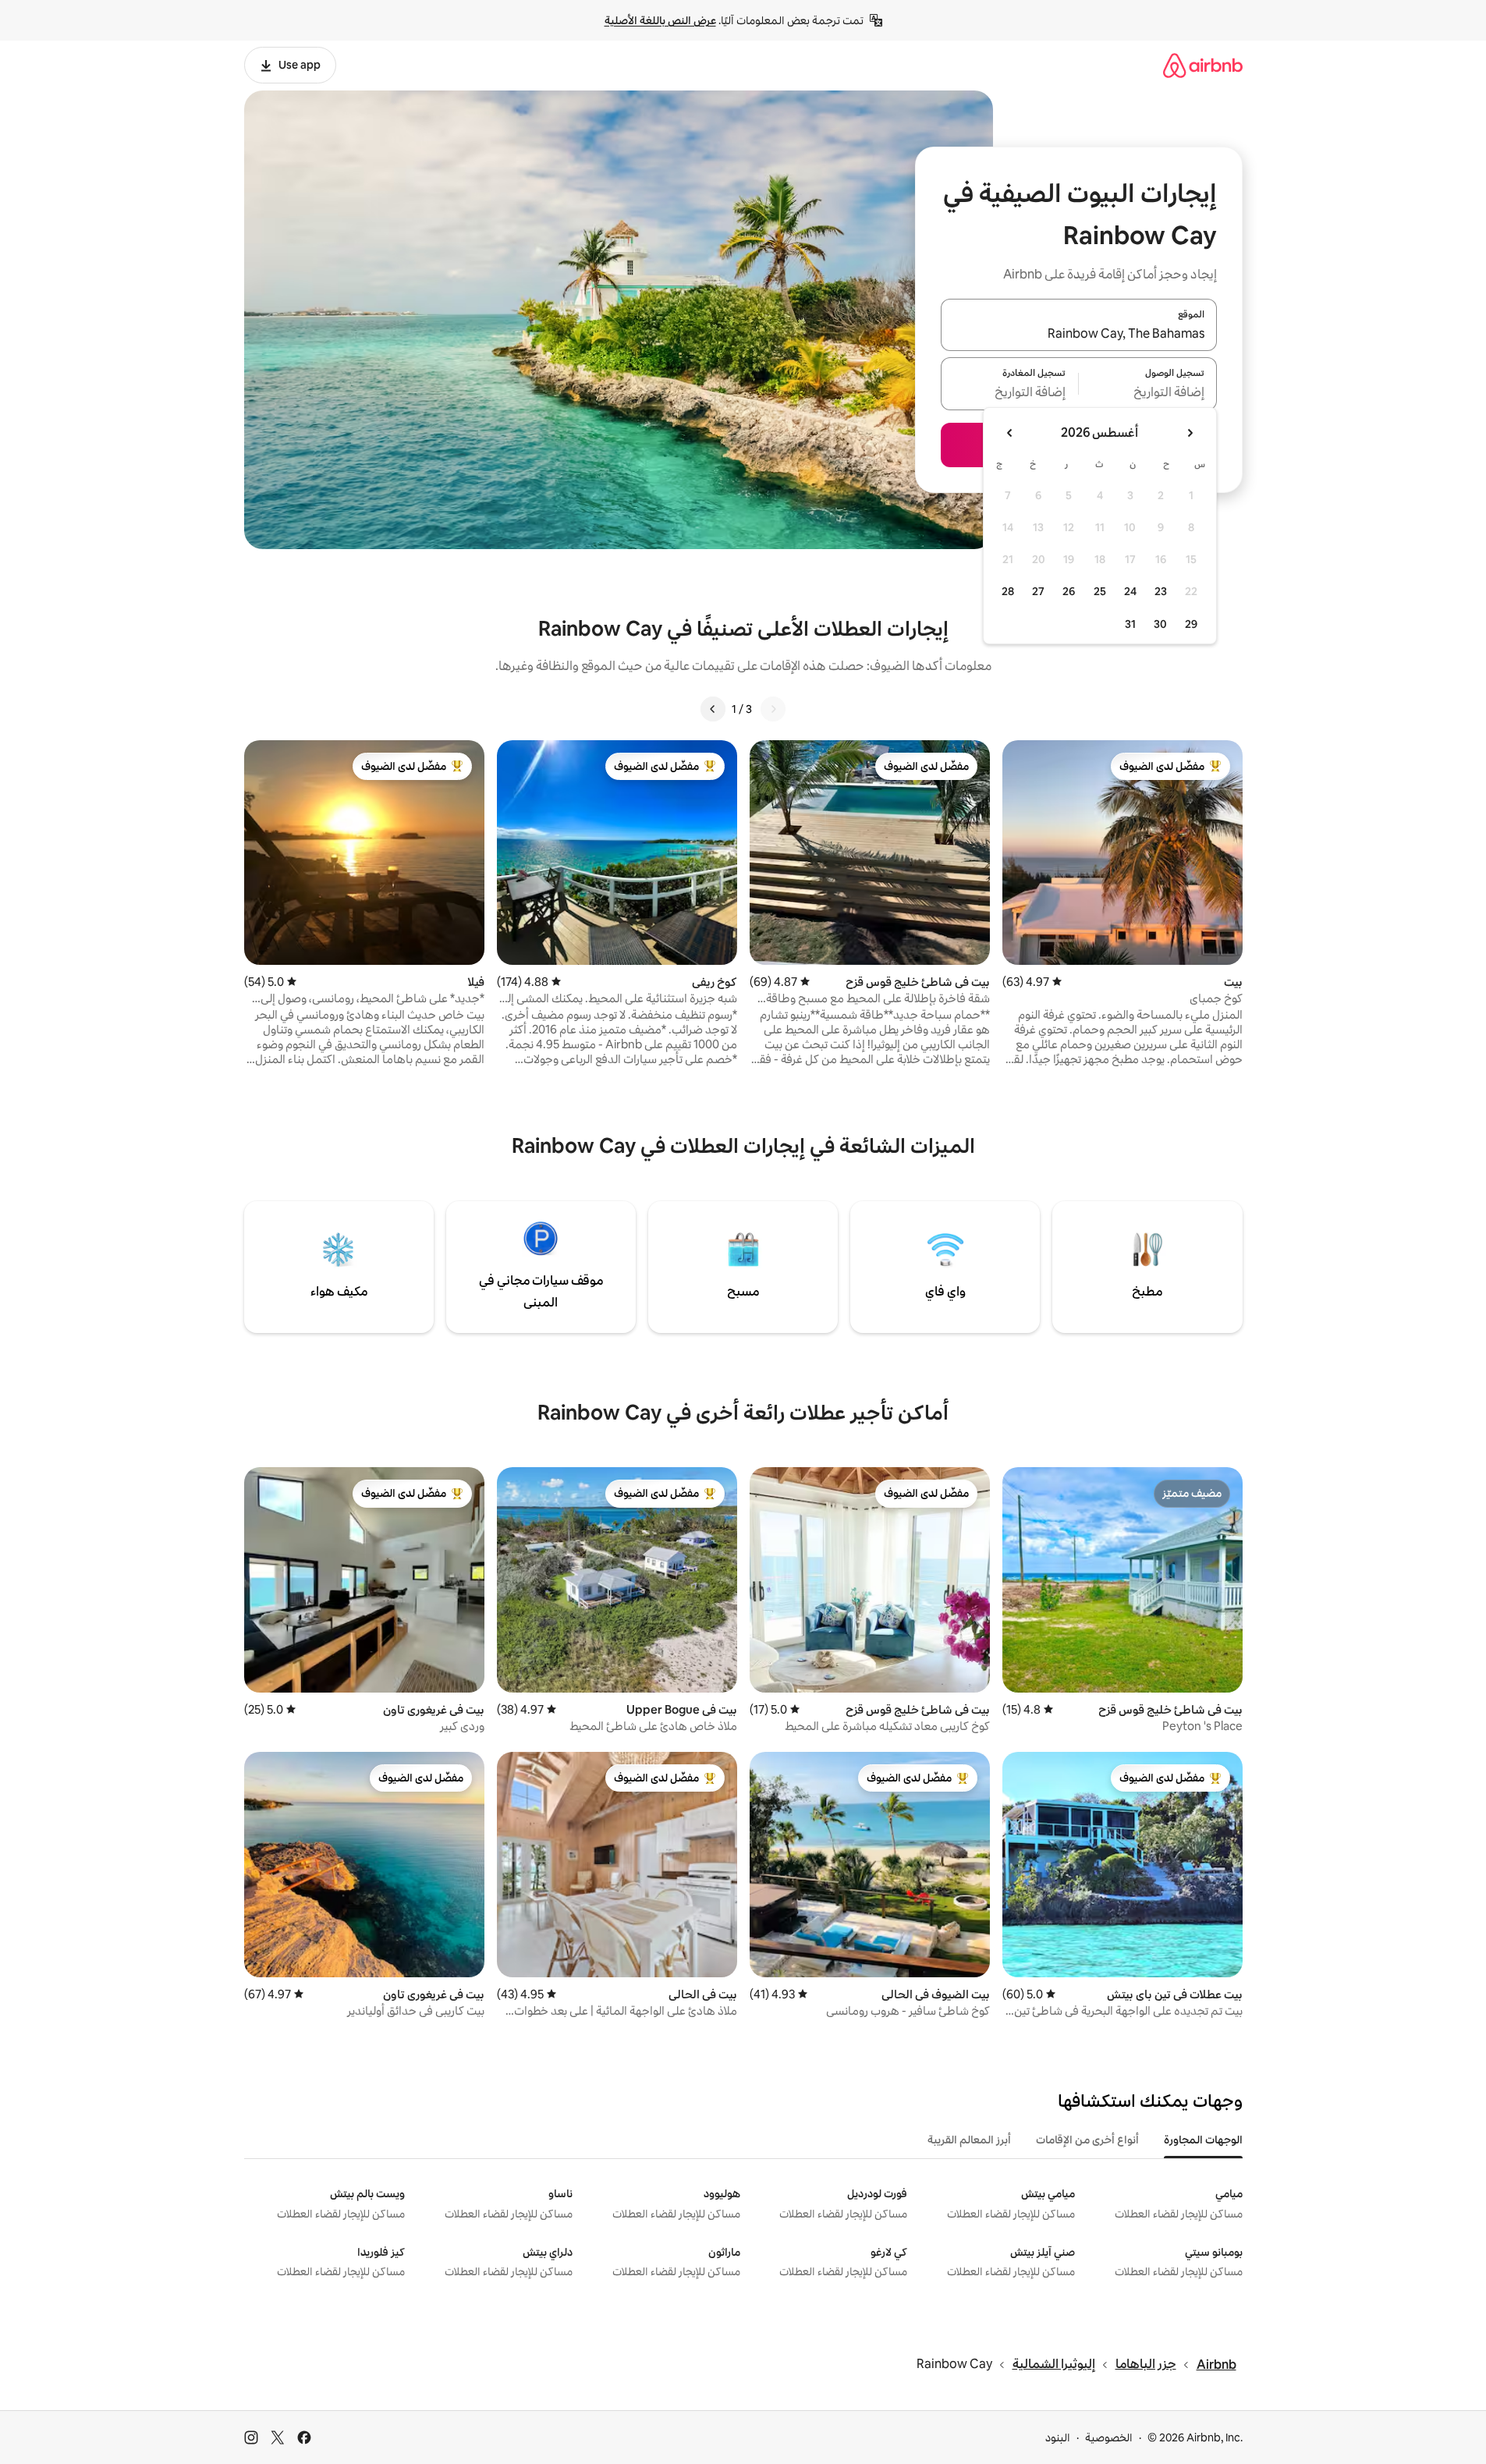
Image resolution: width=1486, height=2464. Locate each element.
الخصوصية (1109, 2437)
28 (1008, 591)
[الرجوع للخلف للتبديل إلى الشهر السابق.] (1190, 433)
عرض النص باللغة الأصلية (660, 20)
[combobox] (1079, 334)
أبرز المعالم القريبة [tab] (969, 2140)
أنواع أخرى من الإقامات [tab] (1087, 2140)
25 (1100, 591)
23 (1161, 591)
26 (1069, 591)
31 (1130, 624)
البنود (1058, 2437)
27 (1038, 591)
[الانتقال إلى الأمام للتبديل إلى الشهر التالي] (1010, 433)
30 (1160, 624)
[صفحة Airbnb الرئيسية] (1203, 65)
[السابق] (773, 709)
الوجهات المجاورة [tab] (1203, 2140)
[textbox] (1148, 393)
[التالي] (713, 709)
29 (1191, 624)
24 (1130, 591)
